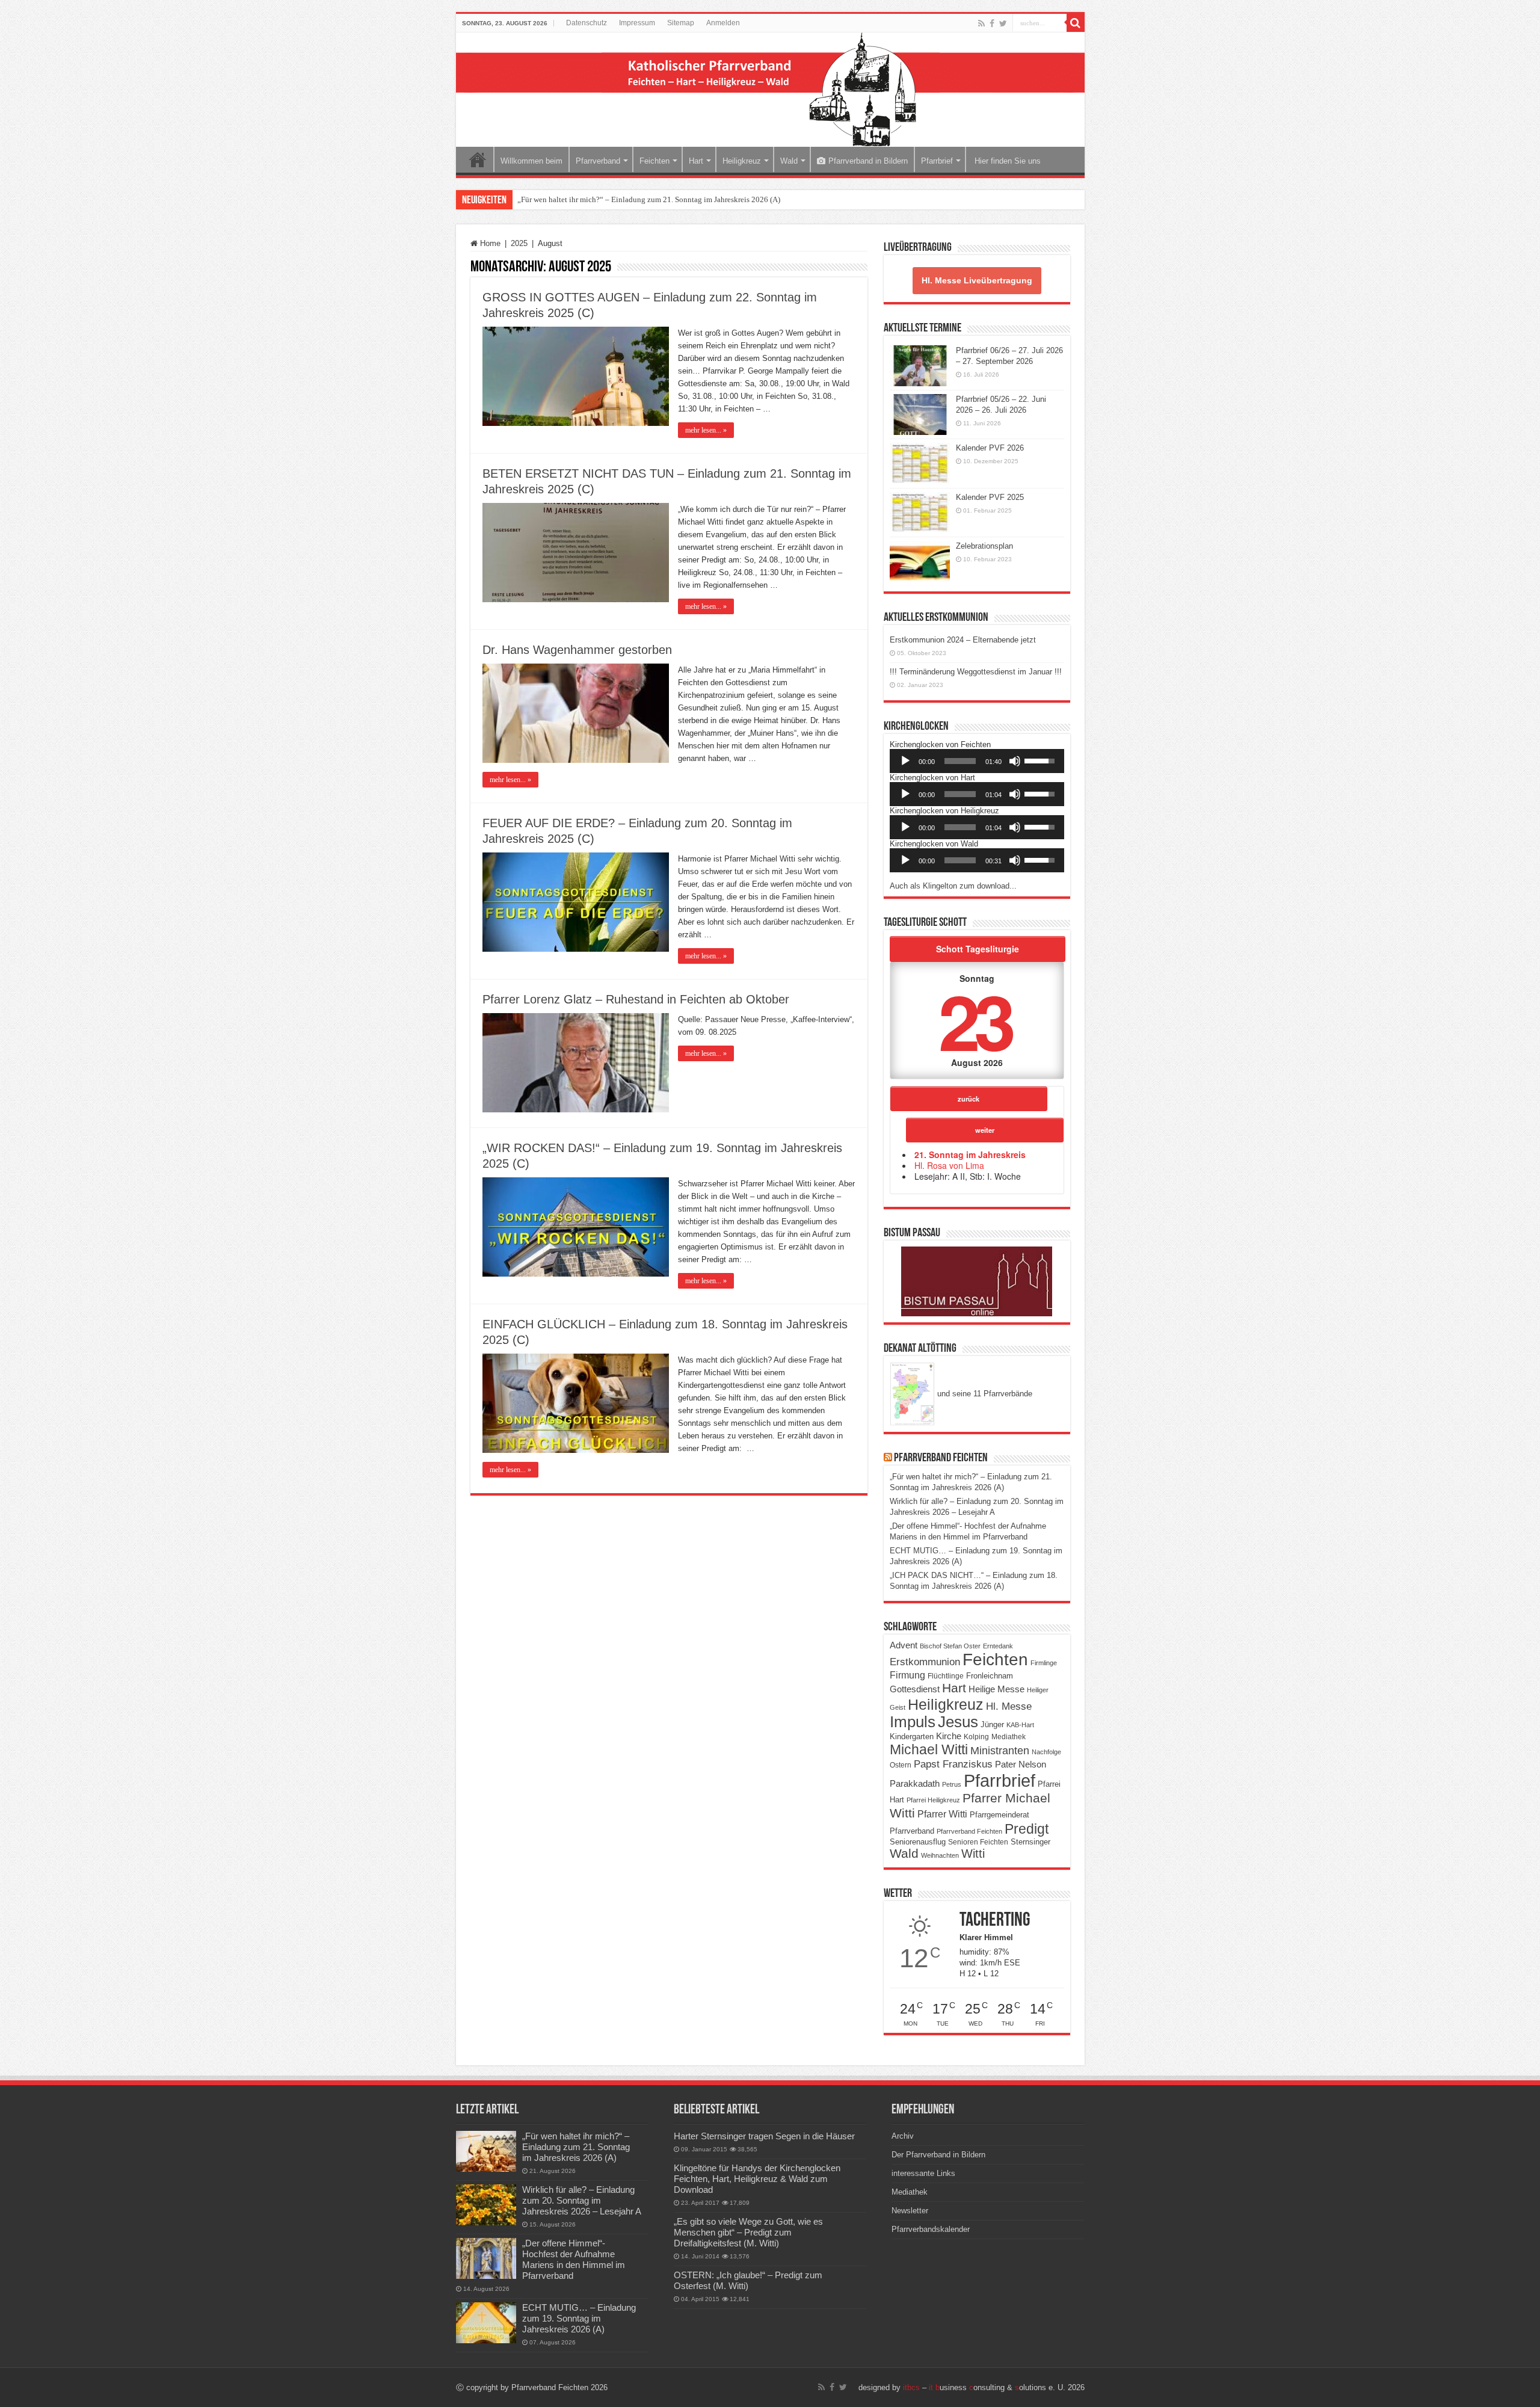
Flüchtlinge (946, 1676)
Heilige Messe (996, 1689)
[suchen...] (1076, 23)
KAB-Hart (1020, 1725)
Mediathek (1009, 1737)
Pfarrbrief (937, 161)
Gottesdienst (915, 1689)
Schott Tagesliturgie (978, 949)
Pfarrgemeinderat (999, 1815)
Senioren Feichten (978, 1842)
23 (975, 1020)
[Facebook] (992, 23)
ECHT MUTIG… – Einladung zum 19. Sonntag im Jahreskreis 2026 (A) (579, 2318)
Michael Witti (929, 1749)
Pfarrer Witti (942, 1814)
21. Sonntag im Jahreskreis (970, 1154)
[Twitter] (1003, 23)
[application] (977, 761)
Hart (696, 161)
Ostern (901, 1765)
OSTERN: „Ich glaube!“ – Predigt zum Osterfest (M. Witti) (748, 2280)
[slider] (960, 761)
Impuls (913, 1722)
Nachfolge (1046, 1752)
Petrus (952, 1784)
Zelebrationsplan (984, 546)
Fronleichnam (990, 1676)
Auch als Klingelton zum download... (953, 886)
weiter (985, 1130)
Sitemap (681, 23)
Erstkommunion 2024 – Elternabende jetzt (963, 640)
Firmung (907, 1675)
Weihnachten (940, 1855)
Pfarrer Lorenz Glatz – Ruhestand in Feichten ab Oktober (636, 999)
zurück (969, 1099)
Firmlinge (1044, 1663)
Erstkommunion (925, 1662)
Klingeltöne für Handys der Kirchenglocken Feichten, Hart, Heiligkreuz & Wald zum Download (757, 2179)
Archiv (903, 2136)
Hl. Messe (1009, 1706)
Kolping (976, 1737)
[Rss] (981, 23)
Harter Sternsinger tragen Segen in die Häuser (764, 2136)
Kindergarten (912, 1737)
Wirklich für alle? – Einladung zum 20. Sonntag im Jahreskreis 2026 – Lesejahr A (582, 2200)
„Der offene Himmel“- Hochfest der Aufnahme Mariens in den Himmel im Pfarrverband (574, 2259)
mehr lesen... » (706, 430)
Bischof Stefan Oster (950, 1646)
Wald (789, 161)
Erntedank (998, 1646)
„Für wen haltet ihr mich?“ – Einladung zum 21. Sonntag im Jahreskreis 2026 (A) (649, 199)
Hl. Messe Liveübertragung (977, 280)
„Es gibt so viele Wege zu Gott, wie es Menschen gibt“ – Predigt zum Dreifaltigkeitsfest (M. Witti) (748, 2232)
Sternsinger (1030, 1842)
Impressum (637, 23)
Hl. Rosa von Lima (949, 1165)
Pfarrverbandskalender (931, 2229)
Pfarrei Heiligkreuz (933, 1800)
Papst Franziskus (953, 1764)
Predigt (1027, 1829)
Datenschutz (587, 23)
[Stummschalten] (1015, 761)
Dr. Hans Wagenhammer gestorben (577, 650)
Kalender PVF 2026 (990, 448)
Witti (973, 1854)
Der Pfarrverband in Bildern (938, 2155)
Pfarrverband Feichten (941, 1458)
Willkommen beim (531, 161)
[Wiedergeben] (905, 761)
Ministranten (1000, 1751)
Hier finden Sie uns (1006, 161)
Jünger (992, 1725)
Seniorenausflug (918, 1842)
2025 (519, 243)
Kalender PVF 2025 (990, 497)
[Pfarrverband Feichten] (770, 90)
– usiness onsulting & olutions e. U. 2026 (994, 2387)
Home (478, 159)
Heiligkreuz (742, 161)
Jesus (958, 1722)
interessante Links (923, 2173)
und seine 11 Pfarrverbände (984, 1394)
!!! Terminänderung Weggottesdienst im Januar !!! (976, 672)
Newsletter (910, 2211)
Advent (904, 1645)
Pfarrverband (598, 161)
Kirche (949, 1736)
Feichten (654, 161)
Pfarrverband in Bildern (868, 161)
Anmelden (723, 23)
